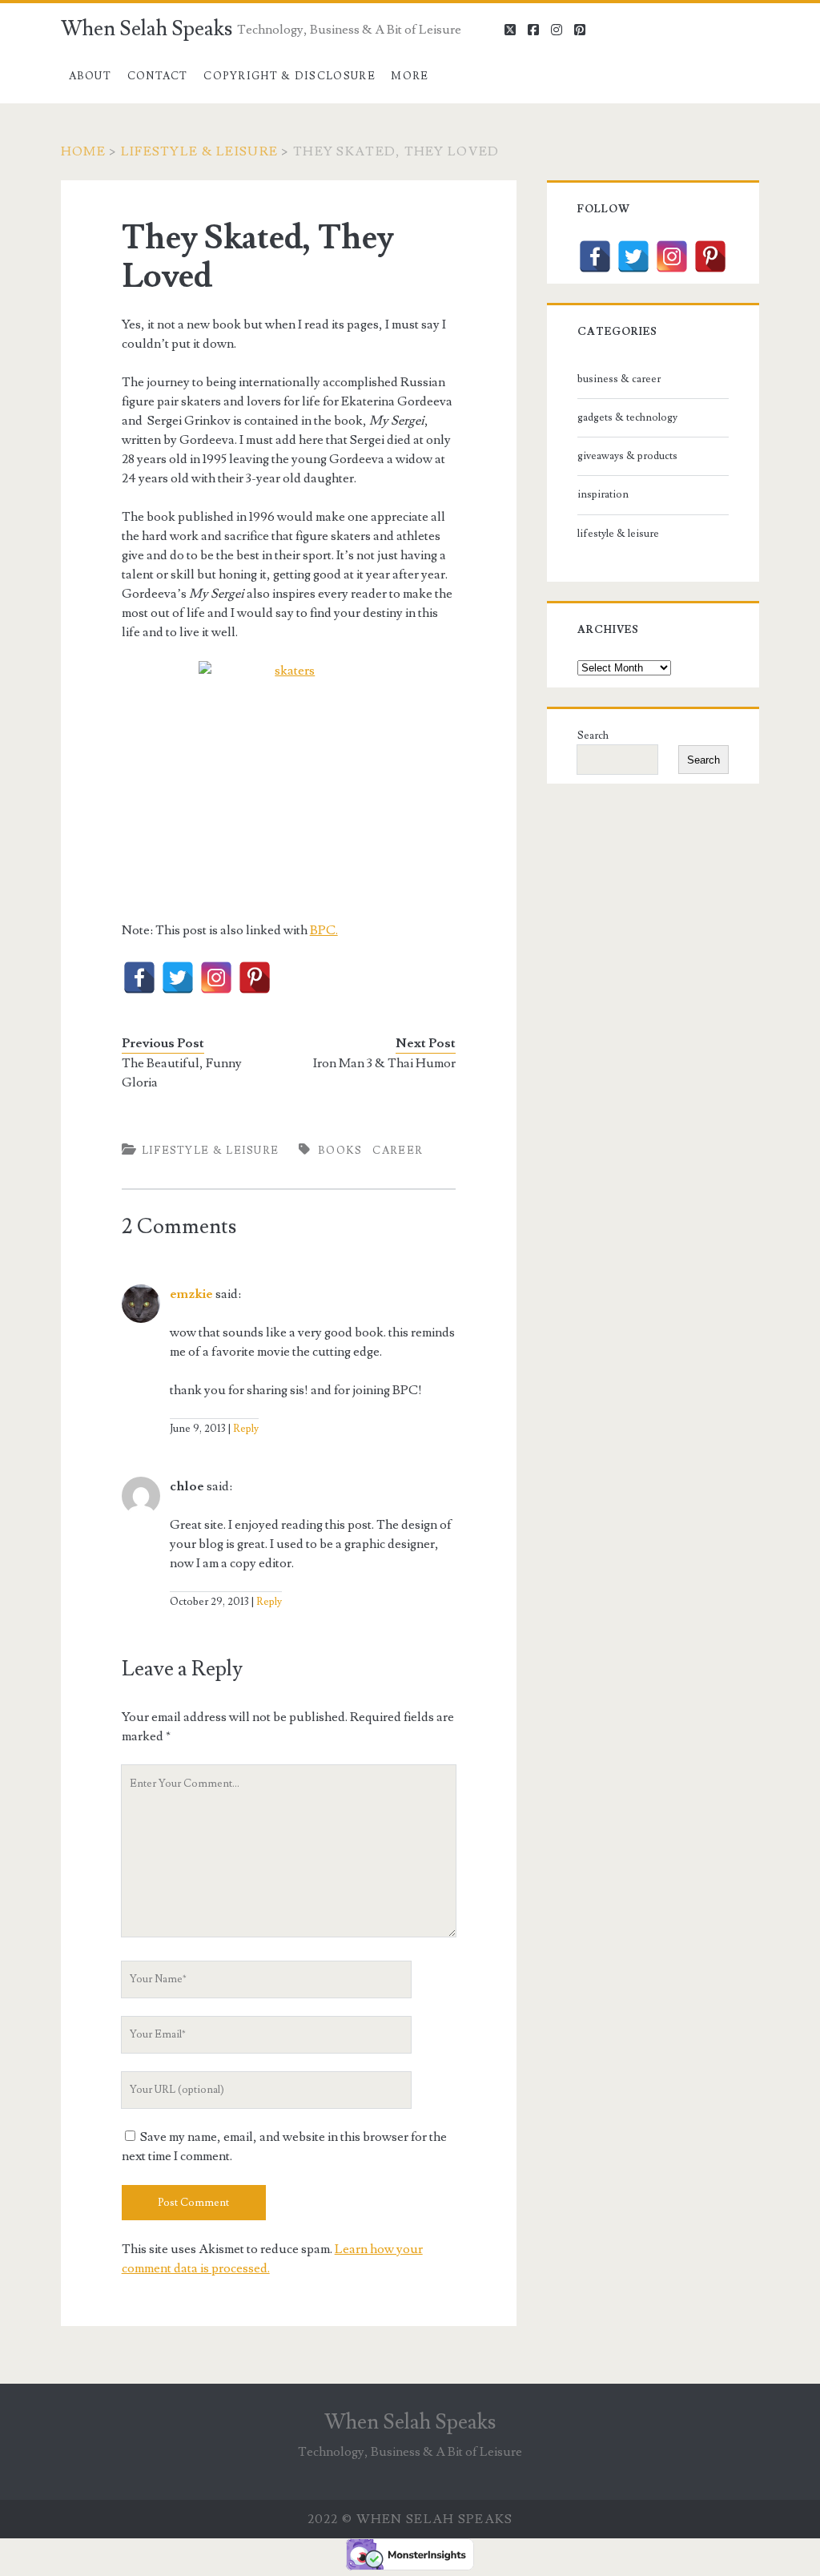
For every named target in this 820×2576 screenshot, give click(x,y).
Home (83, 151)
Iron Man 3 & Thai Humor (384, 1063)
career (398, 1151)
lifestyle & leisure (199, 151)
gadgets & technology (627, 417)
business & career (619, 379)
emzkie (191, 1294)
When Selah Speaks (147, 29)
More (410, 76)
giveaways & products (627, 456)
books (340, 1151)
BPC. (324, 930)
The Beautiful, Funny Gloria (182, 1073)
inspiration (603, 494)
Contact (158, 76)
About (90, 76)
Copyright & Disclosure (289, 76)
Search (593, 736)
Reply (246, 1429)
